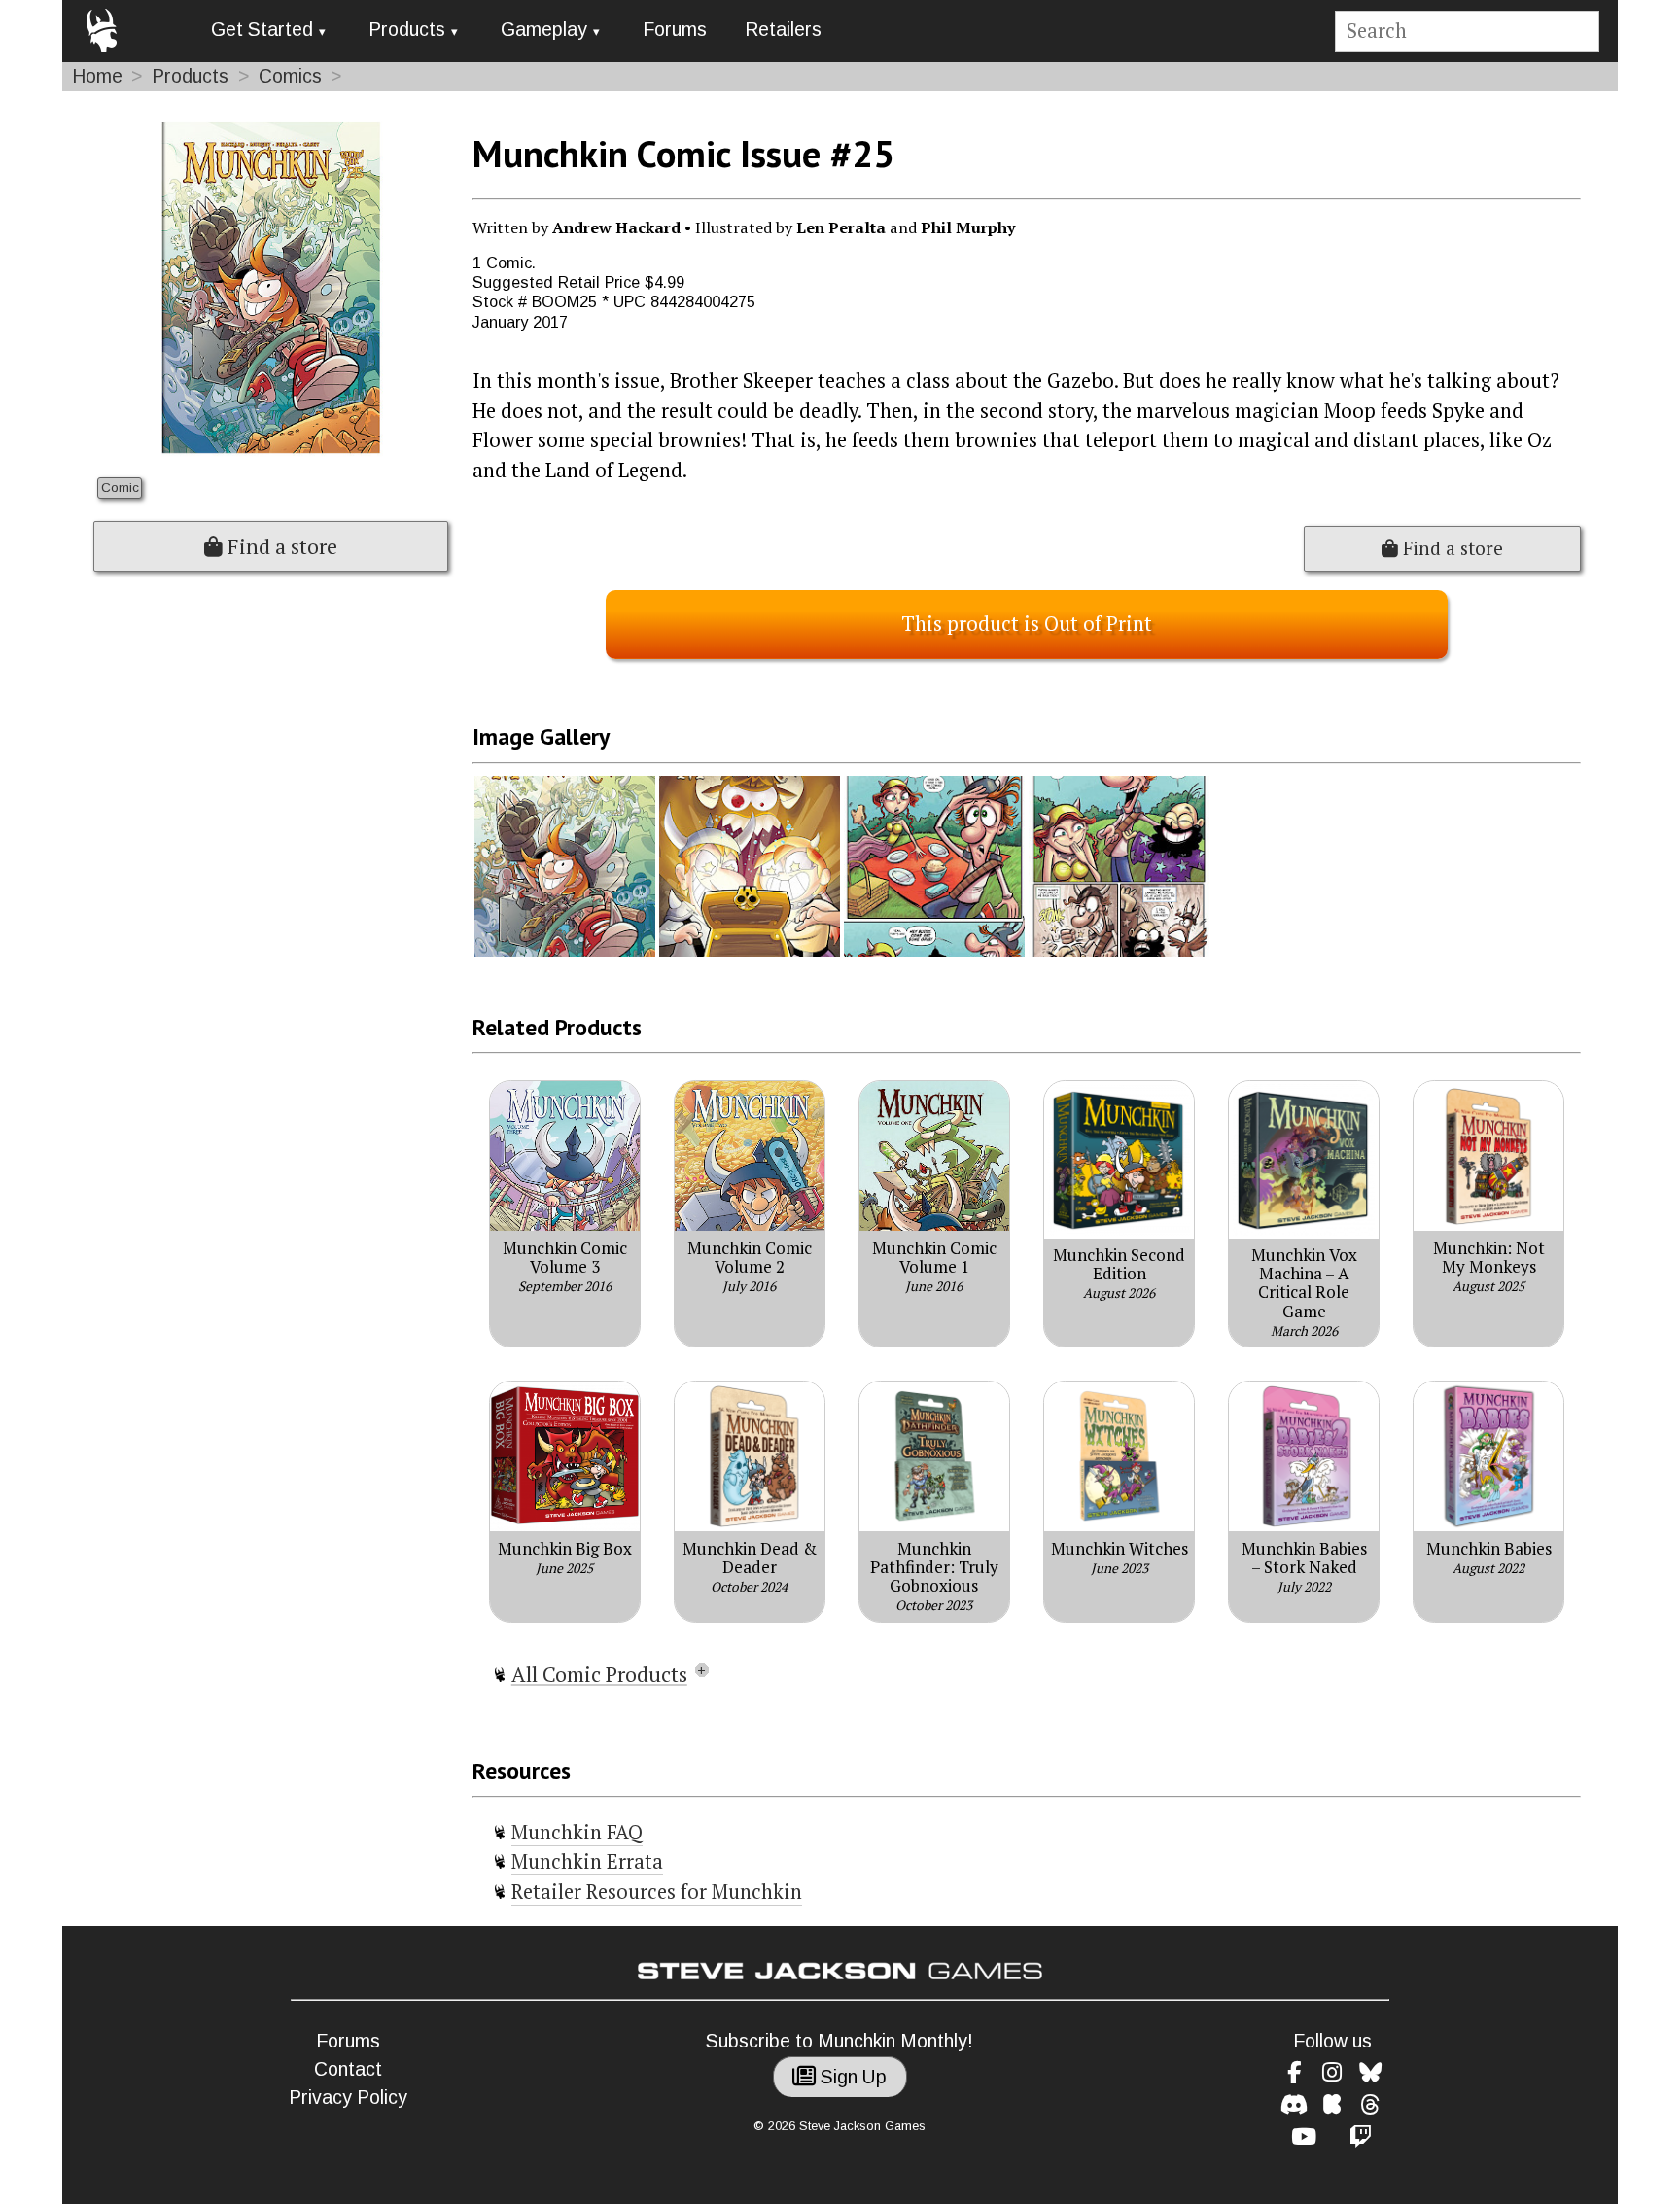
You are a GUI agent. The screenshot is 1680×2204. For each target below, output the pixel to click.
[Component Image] (565, 951)
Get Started (262, 30)
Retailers (783, 30)
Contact (348, 2069)
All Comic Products (599, 1674)
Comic (120, 488)
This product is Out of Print (1027, 624)
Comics (290, 76)
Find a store (280, 546)
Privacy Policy (348, 2098)
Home (97, 76)
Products (407, 30)
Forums (675, 30)
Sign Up (851, 2077)
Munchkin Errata (587, 1861)
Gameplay (544, 30)
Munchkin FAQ (577, 1832)
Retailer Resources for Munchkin (657, 1891)
